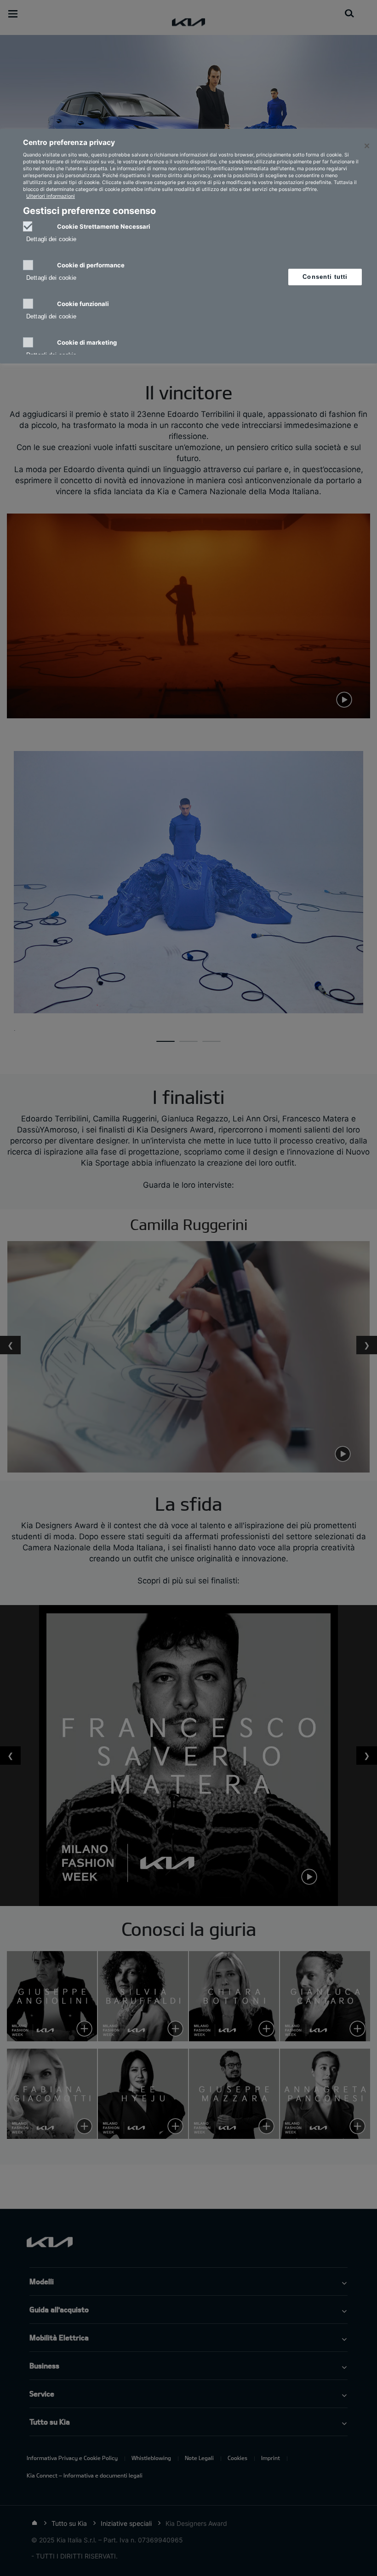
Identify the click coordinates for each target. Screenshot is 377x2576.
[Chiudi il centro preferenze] (367, 146)
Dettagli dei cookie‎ (51, 239)
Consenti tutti (325, 277)
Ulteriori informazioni (51, 196)
